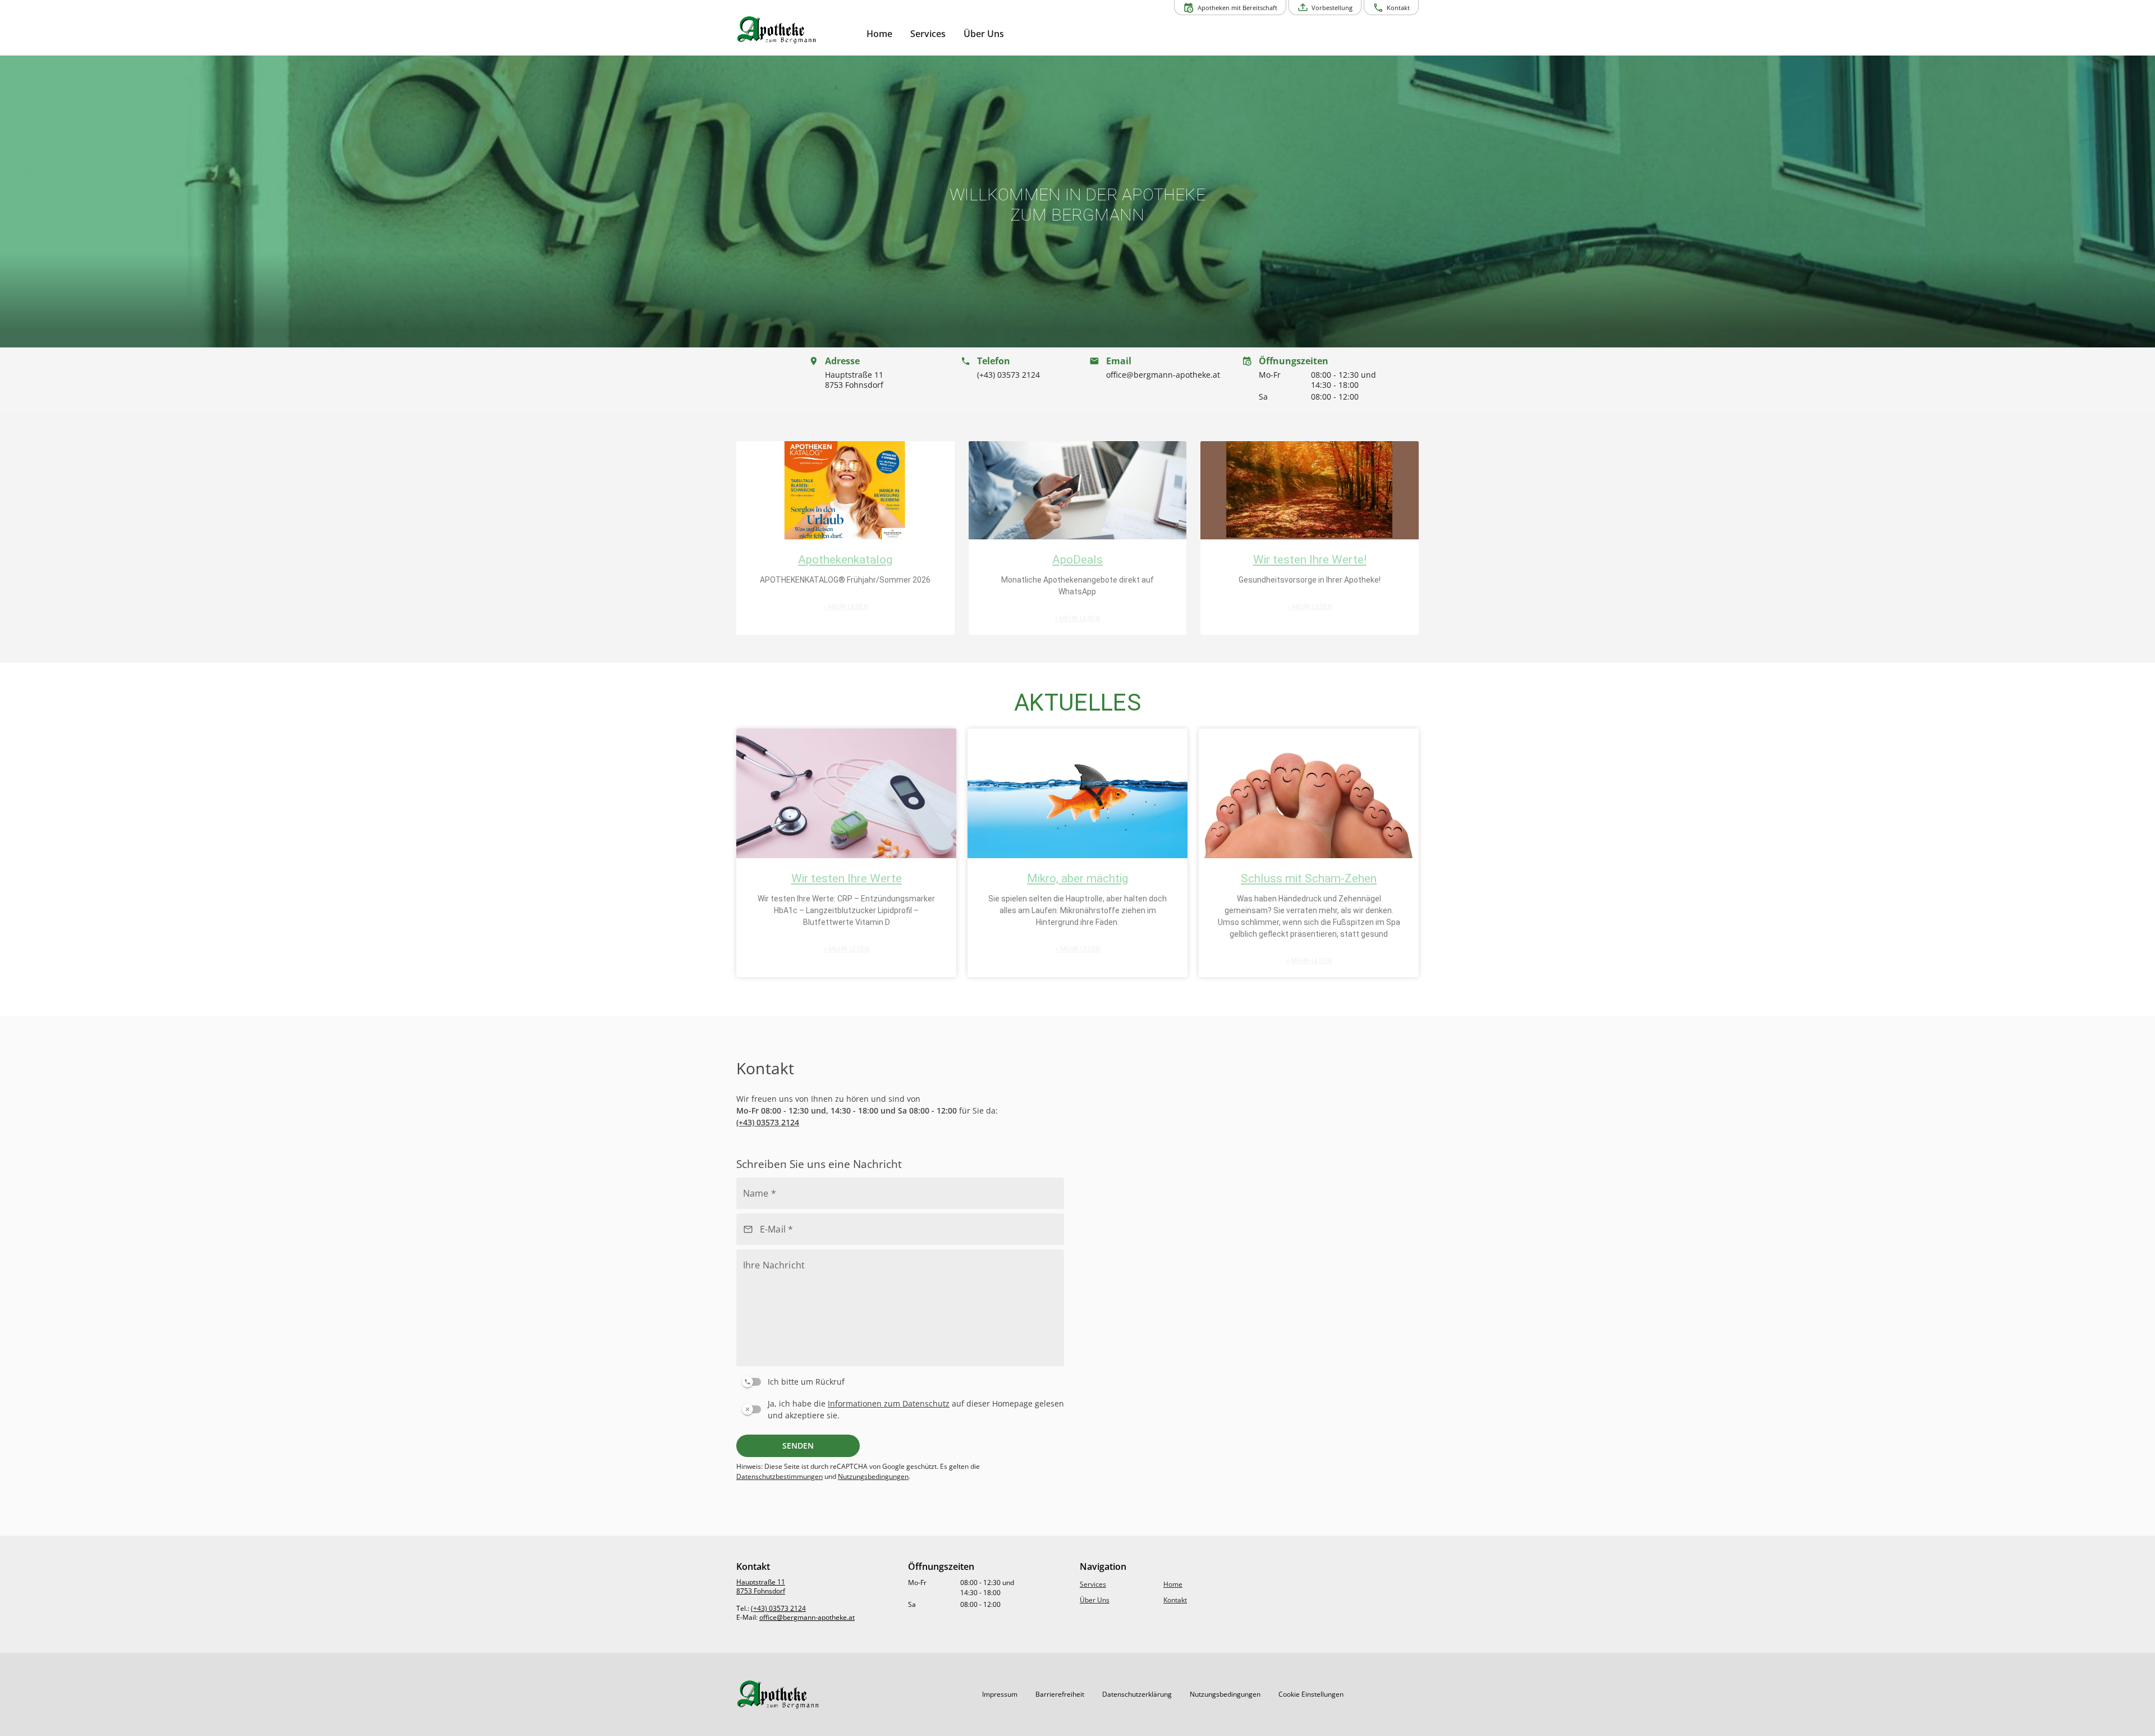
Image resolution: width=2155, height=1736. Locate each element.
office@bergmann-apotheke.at (807, 1617)
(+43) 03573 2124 (768, 1122)
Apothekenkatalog (845, 560)
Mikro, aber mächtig (1077, 878)
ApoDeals (1077, 560)
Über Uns (1095, 1600)
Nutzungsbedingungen (873, 1476)
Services (1093, 1584)
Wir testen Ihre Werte (847, 878)
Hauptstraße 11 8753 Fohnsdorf (761, 1586)
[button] (846, 380)
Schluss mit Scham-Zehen (1309, 878)
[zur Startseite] (797, 30)
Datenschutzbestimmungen (780, 1476)
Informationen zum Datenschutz (889, 1403)
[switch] (898, 1380)
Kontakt (1175, 1600)
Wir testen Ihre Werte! (1310, 560)
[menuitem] (879, 34)
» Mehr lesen (845, 607)
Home (1173, 1584)
